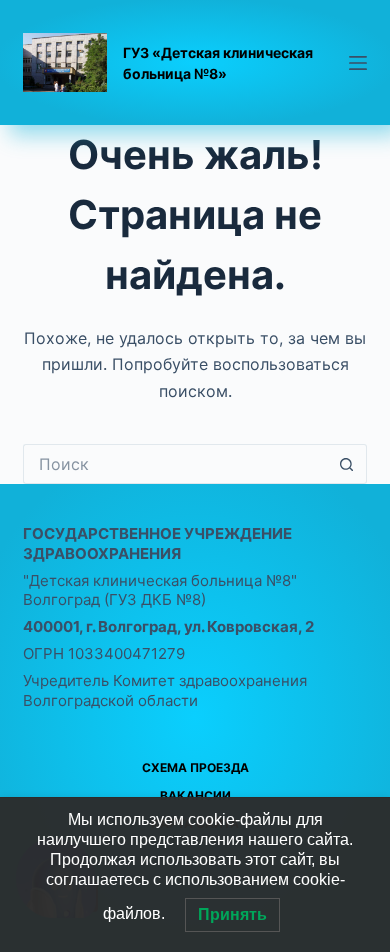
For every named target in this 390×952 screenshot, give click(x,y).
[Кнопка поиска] (347, 464)
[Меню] (358, 63)
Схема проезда (195, 767)
